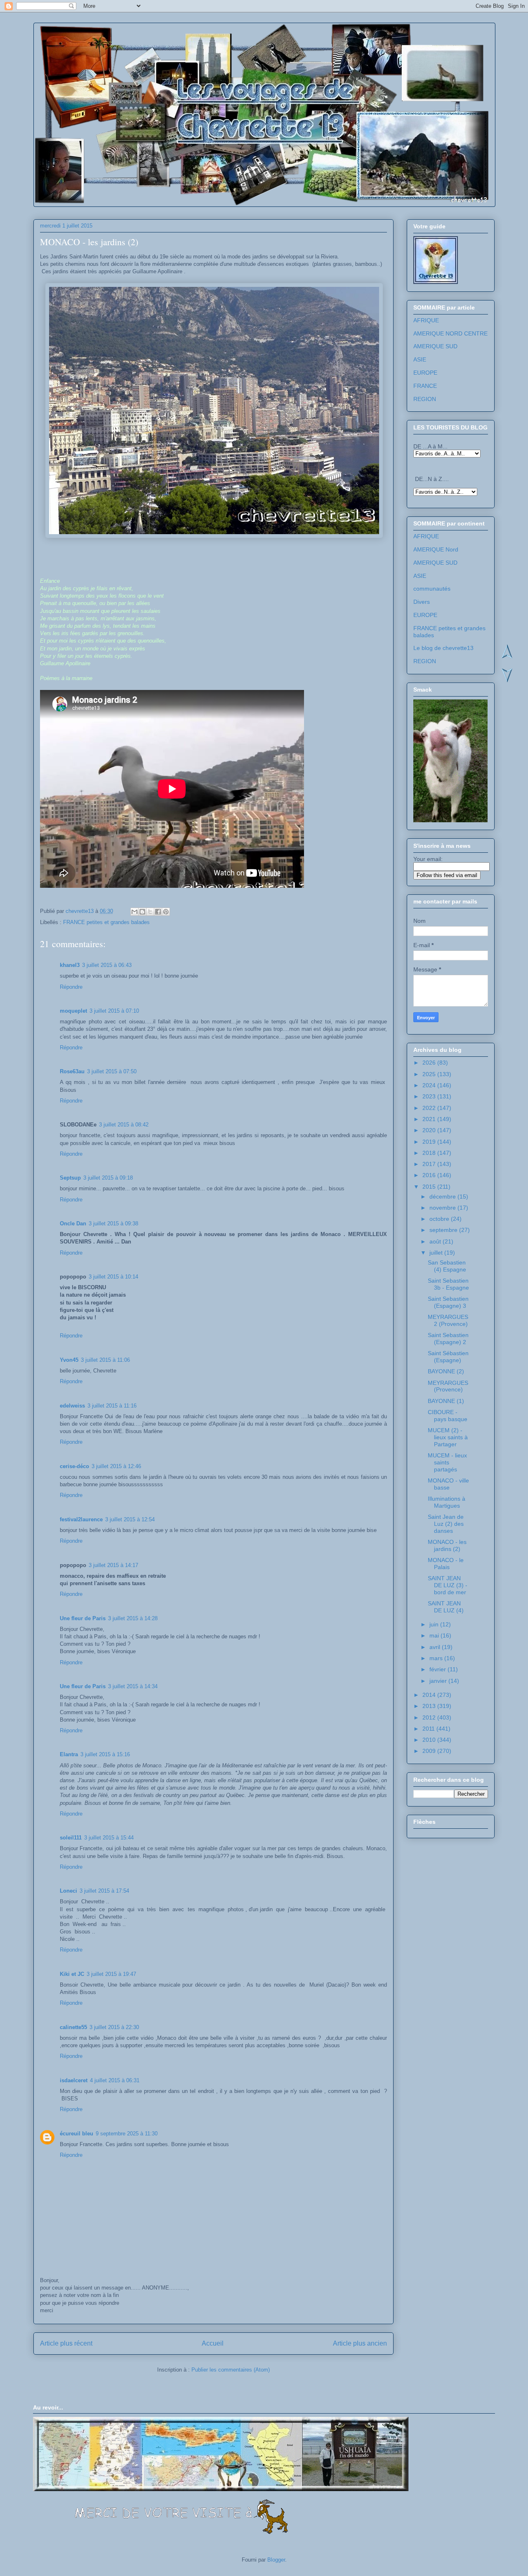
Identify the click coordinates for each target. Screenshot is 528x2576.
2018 (430, 1153)
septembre (444, 1230)
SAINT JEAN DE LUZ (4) (446, 1607)
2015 (430, 1187)
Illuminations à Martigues (447, 1502)
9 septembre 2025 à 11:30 (127, 2134)
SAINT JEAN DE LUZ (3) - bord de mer (448, 1585)
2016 (430, 1175)
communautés (432, 589)
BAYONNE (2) (446, 1371)
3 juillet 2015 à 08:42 (124, 1125)
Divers (422, 602)
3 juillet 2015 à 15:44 (109, 1838)
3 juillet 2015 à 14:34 (133, 1686)
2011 (429, 1729)
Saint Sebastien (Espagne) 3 (448, 1302)
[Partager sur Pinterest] (166, 912)
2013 (430, 1706)
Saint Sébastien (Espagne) (448, 1357)
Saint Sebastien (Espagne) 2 (448, 1338)
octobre (440, 1219)
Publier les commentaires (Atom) (231, 2370)
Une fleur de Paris (83, 1618)
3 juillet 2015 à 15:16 (105, 1754)
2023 (430, 1096)
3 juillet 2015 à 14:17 (113, 1565)
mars (437, 1658)
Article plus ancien (360, 2343)
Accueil (213, 2343)
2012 (430, 1717)
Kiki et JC (72, 1974)
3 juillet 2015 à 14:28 (133, 1618)
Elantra (69, 1754)
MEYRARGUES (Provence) (448, 1386)
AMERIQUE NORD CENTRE (450, 333)
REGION (425, 399)
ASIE (420, 359)
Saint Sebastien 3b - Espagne (448, 1284)
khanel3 (70, 965)
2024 (430, 1085)
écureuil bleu (77, 2134)
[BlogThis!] (142, 912)
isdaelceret (74, 2080)
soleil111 (71, 1838)
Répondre (71, 987)
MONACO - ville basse (448, 1484)
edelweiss (72, 1406)
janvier (439, 1681)
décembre (443, 1197)
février (438, 1669)
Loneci (68, 1891)
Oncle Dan (73, 1223)
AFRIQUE (426, 320)
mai (435, 1635)
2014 (430, 1695)
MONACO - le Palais (446, 1564)
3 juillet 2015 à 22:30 (114, 2027)
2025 (430, 1074)
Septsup (70, 1178)
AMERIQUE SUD (435, 346)
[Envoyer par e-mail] (134, 912)
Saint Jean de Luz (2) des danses (446, 1524)
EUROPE (425, 373)
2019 (430, 1142)
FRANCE (425, 386)
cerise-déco (74, 1466)
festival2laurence (81, 1519)
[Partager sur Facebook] (158, 912)
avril (436, 1647)
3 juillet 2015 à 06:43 (107, 965)
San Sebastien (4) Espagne (447, 1266)
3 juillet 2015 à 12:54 (130, 1519)
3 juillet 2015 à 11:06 (105, 1360)
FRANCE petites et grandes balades (106, 922)
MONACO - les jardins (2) (447, 1545)
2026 (430, 1063)
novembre (443, 1208)
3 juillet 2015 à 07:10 (114, 1011)
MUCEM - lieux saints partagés (447, 1462)
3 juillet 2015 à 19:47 (111, 1974)
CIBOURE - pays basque (448, 1416)
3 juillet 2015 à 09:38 (113, 1223)
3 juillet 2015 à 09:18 (108, 1178)
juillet (437, 1253)
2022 (430, 1108)
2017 (430, 1164)
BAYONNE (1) (446, 1401)
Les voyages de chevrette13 (141, 49)
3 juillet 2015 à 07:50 (112, 1071)
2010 (430, 1740)
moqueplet (73, 1011)
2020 (430, 1130)
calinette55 (73, 2027)
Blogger (276, 2560)
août (436, 1241)
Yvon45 (69, 1360)
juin (435, 1624)
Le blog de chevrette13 (443, 648)
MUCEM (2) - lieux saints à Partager (448, 1437)
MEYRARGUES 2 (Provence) (448, 1320)
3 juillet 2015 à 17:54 (104, 1891)
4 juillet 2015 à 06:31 (115, 2080)
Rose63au (72, 1071)
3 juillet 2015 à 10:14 (113, 1277)
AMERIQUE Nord (436, 549)
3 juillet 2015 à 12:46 (116, 1466)
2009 (430, 1751)
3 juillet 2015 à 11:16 (112, 1406)
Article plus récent (66, 2343)
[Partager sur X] (150, 912)
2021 (430, 1119)
